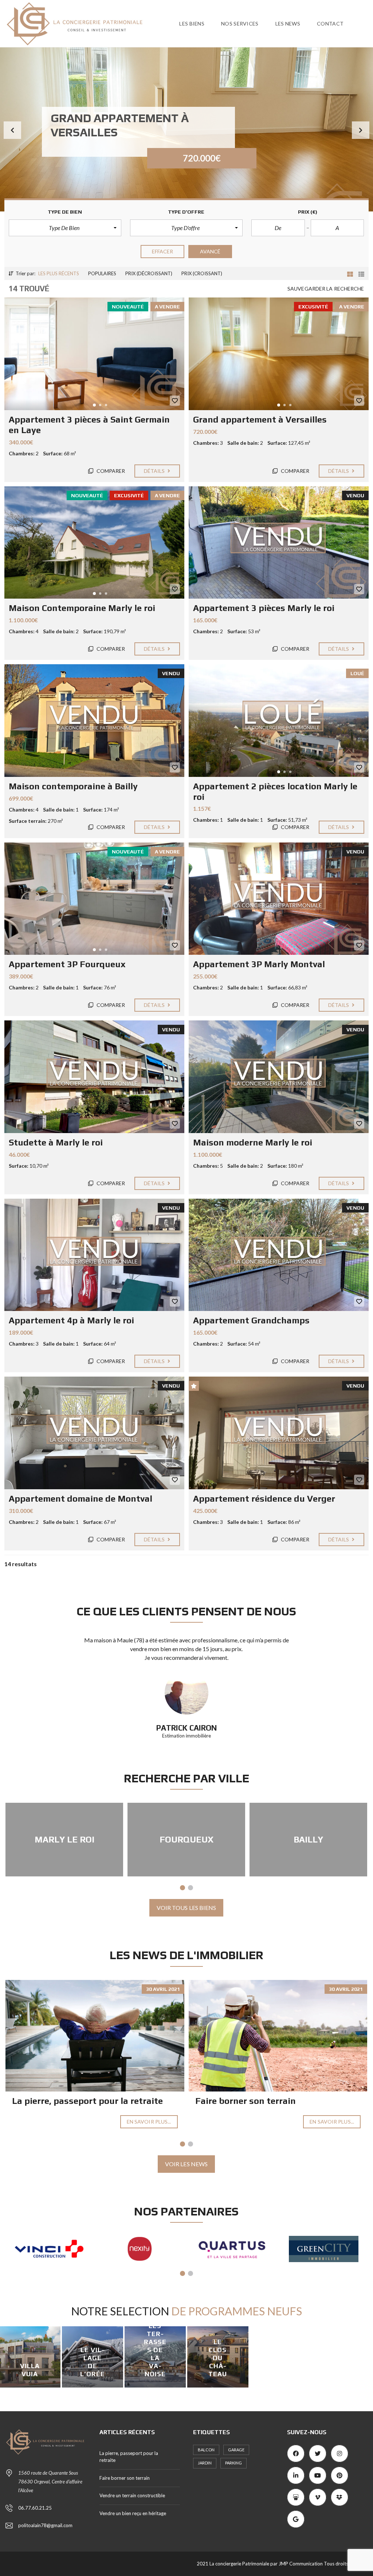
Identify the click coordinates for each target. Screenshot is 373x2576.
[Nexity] (52, 2249)
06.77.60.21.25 (35, 2508)
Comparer (110, 471)
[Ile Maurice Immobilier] (326, 2249)
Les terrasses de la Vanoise (155, 2350)
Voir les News (186, 2164)
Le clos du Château (218, 2358)
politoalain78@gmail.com (45, 2525)
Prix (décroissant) (149, 273)
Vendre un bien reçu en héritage (133, 2513)
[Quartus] (143, 2249)
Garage (236, 2450)
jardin (205, 2463)
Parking (233, 2463)
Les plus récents (59, 273)
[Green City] (234, 2249)
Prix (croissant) (202, 273)
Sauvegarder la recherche (326, 289)
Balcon (206, 2450)
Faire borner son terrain (246, 2101)
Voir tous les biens (186, 1908)
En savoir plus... (149, 2122)
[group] (186, 129)
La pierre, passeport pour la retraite (87, 2101)
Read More (97, 2385)
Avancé (210, 251)
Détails (155, 471)
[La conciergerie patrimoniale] (75, 24)
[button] (12, 130)
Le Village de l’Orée (93, 2362)
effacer (163, 251)
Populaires (102, 273)
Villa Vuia (30, 2370)
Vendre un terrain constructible (132, 2495)
